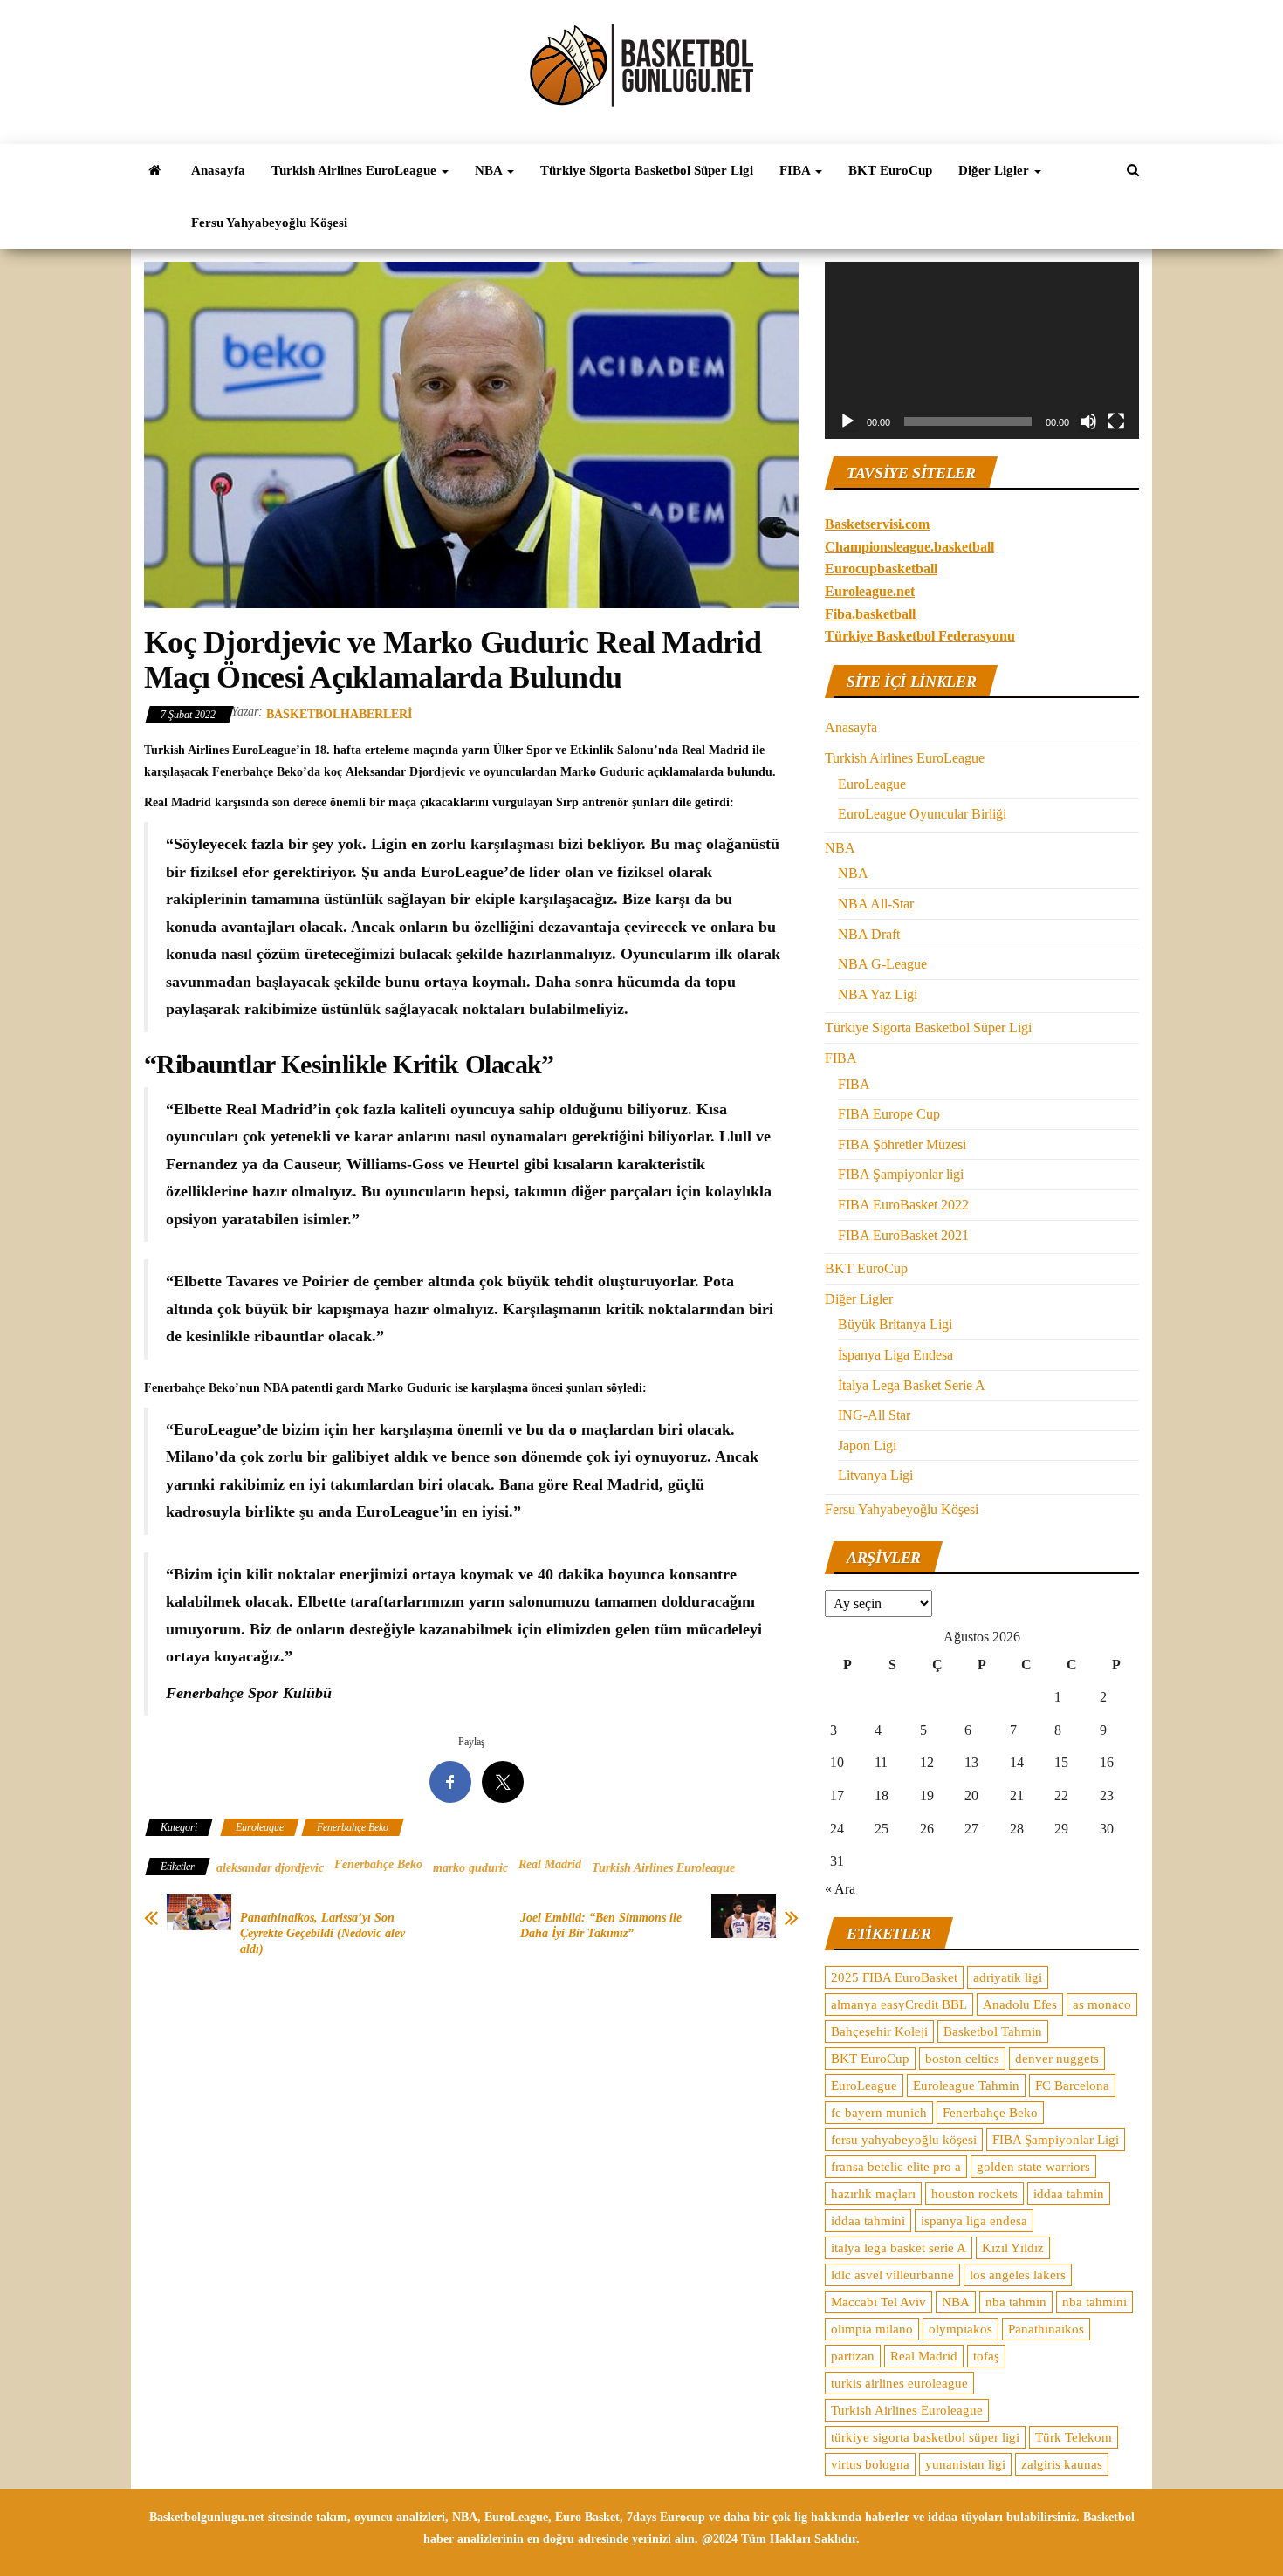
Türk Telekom (1074, 2437)
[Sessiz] (1088, 421)
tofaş (986, 2356)
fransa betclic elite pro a (896, 2167)
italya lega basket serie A (899, 2248)
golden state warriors (1033, 2167)
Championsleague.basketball (909, 547)
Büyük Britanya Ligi (895, 1324)
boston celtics (962, 2059)
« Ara (840, 1889)
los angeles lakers (1018, 2275)
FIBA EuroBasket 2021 (903, 1235)
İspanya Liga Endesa (895, 1355)
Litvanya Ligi (875, 1475)
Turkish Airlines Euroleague (663, 1868)
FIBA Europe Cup (889, 1114)
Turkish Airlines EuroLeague (356, 170)
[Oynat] (847, 421)
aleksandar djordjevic (270, 1868)
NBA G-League (882, 964)
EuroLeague (872, 784)
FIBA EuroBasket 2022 (903, 1205)
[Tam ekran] (1116, 421)
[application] (982, 350)
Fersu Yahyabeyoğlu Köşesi (269, 223)
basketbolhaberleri (339, 714)
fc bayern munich (879, 2113)
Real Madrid (550, 1864)
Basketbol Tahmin (993, 2031)
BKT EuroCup (890, 170)
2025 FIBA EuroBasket (894, 1977)
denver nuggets (1057, 2059)
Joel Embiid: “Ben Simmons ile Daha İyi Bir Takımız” (601, 1925)
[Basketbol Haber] (154, 170)
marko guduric (470, 1868)
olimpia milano (872, 2329)
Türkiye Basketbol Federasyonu (920, 636)
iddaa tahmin (1069, 2194)
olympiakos (961, 2329)
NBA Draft (869, 934)
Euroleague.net (870, 591)
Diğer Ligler (995, 170)
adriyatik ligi (1008, 1977)
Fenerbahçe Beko (353, 1827)
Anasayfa (218, 170)
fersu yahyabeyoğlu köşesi (904, 2140)
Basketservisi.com (877, 524)
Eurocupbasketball (881, 569)
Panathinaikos (1046, 2329)
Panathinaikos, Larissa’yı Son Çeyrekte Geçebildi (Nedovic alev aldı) (322, 1933)
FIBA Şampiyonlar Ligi (1056, 2140)
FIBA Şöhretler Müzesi (902, 1144)
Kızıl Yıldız (1013, 2248)
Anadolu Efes (1020, 2004)
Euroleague (260, 1827)
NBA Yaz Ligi (878, 994)
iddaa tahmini (868, 2221)
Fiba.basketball (870, 614)
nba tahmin (1016, 2302)
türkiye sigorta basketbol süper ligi (925, 2437)
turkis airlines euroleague (899, 2383)
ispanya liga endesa (974, 2221)
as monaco (1102, 2004)
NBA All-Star (876, 904)
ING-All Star (874, 1415)
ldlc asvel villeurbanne (892, 2275)
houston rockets (974, 2194)
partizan (853, 2356)
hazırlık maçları (873, 2194)
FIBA (796, 170)
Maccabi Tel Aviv (878, 2302)
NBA (490, 170)
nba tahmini (1094, 2302)
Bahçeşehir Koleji (879, 2031)
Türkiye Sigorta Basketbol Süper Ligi (647, 170)
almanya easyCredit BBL (899, 2004)
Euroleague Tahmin (966, 2086)
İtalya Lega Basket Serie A (912, 1385)
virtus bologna (870, 2464)
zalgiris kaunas (1062, 2464)
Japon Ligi (867, 1446)
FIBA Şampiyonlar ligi (901, 1174)
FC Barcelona (1072, 2086)
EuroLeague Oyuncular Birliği (922, 814)
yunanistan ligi (965, 2464)
